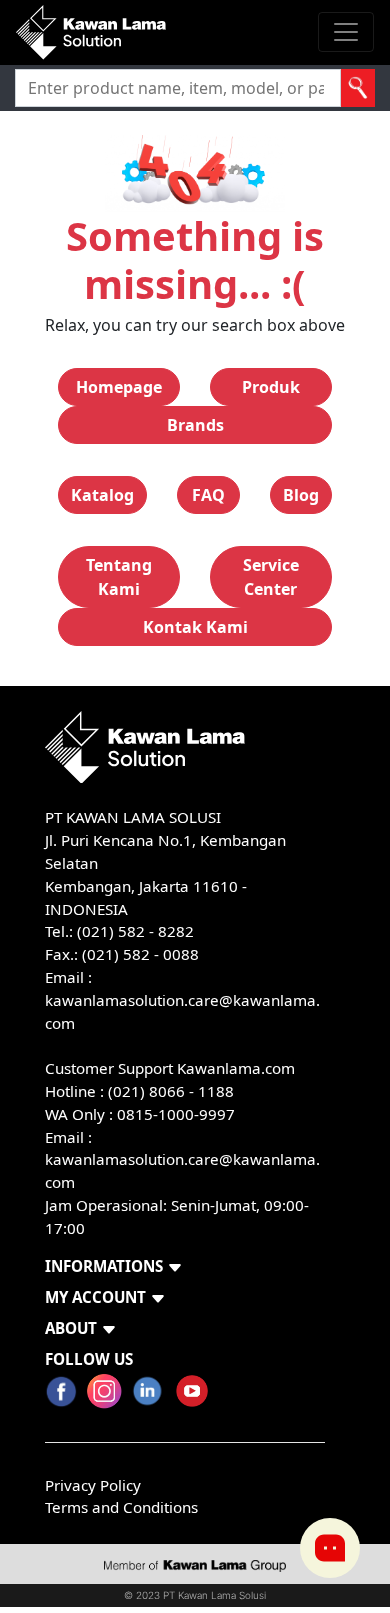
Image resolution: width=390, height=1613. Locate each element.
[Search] (358, 88)
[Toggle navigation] (346, 32)
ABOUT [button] (71, 1328)
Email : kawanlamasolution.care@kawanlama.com (182, 1160)
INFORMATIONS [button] (104, 1266)
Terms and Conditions (121, 1507)
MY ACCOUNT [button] (95, 1297)
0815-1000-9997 (176, 1114)
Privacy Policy (93, 1485)
